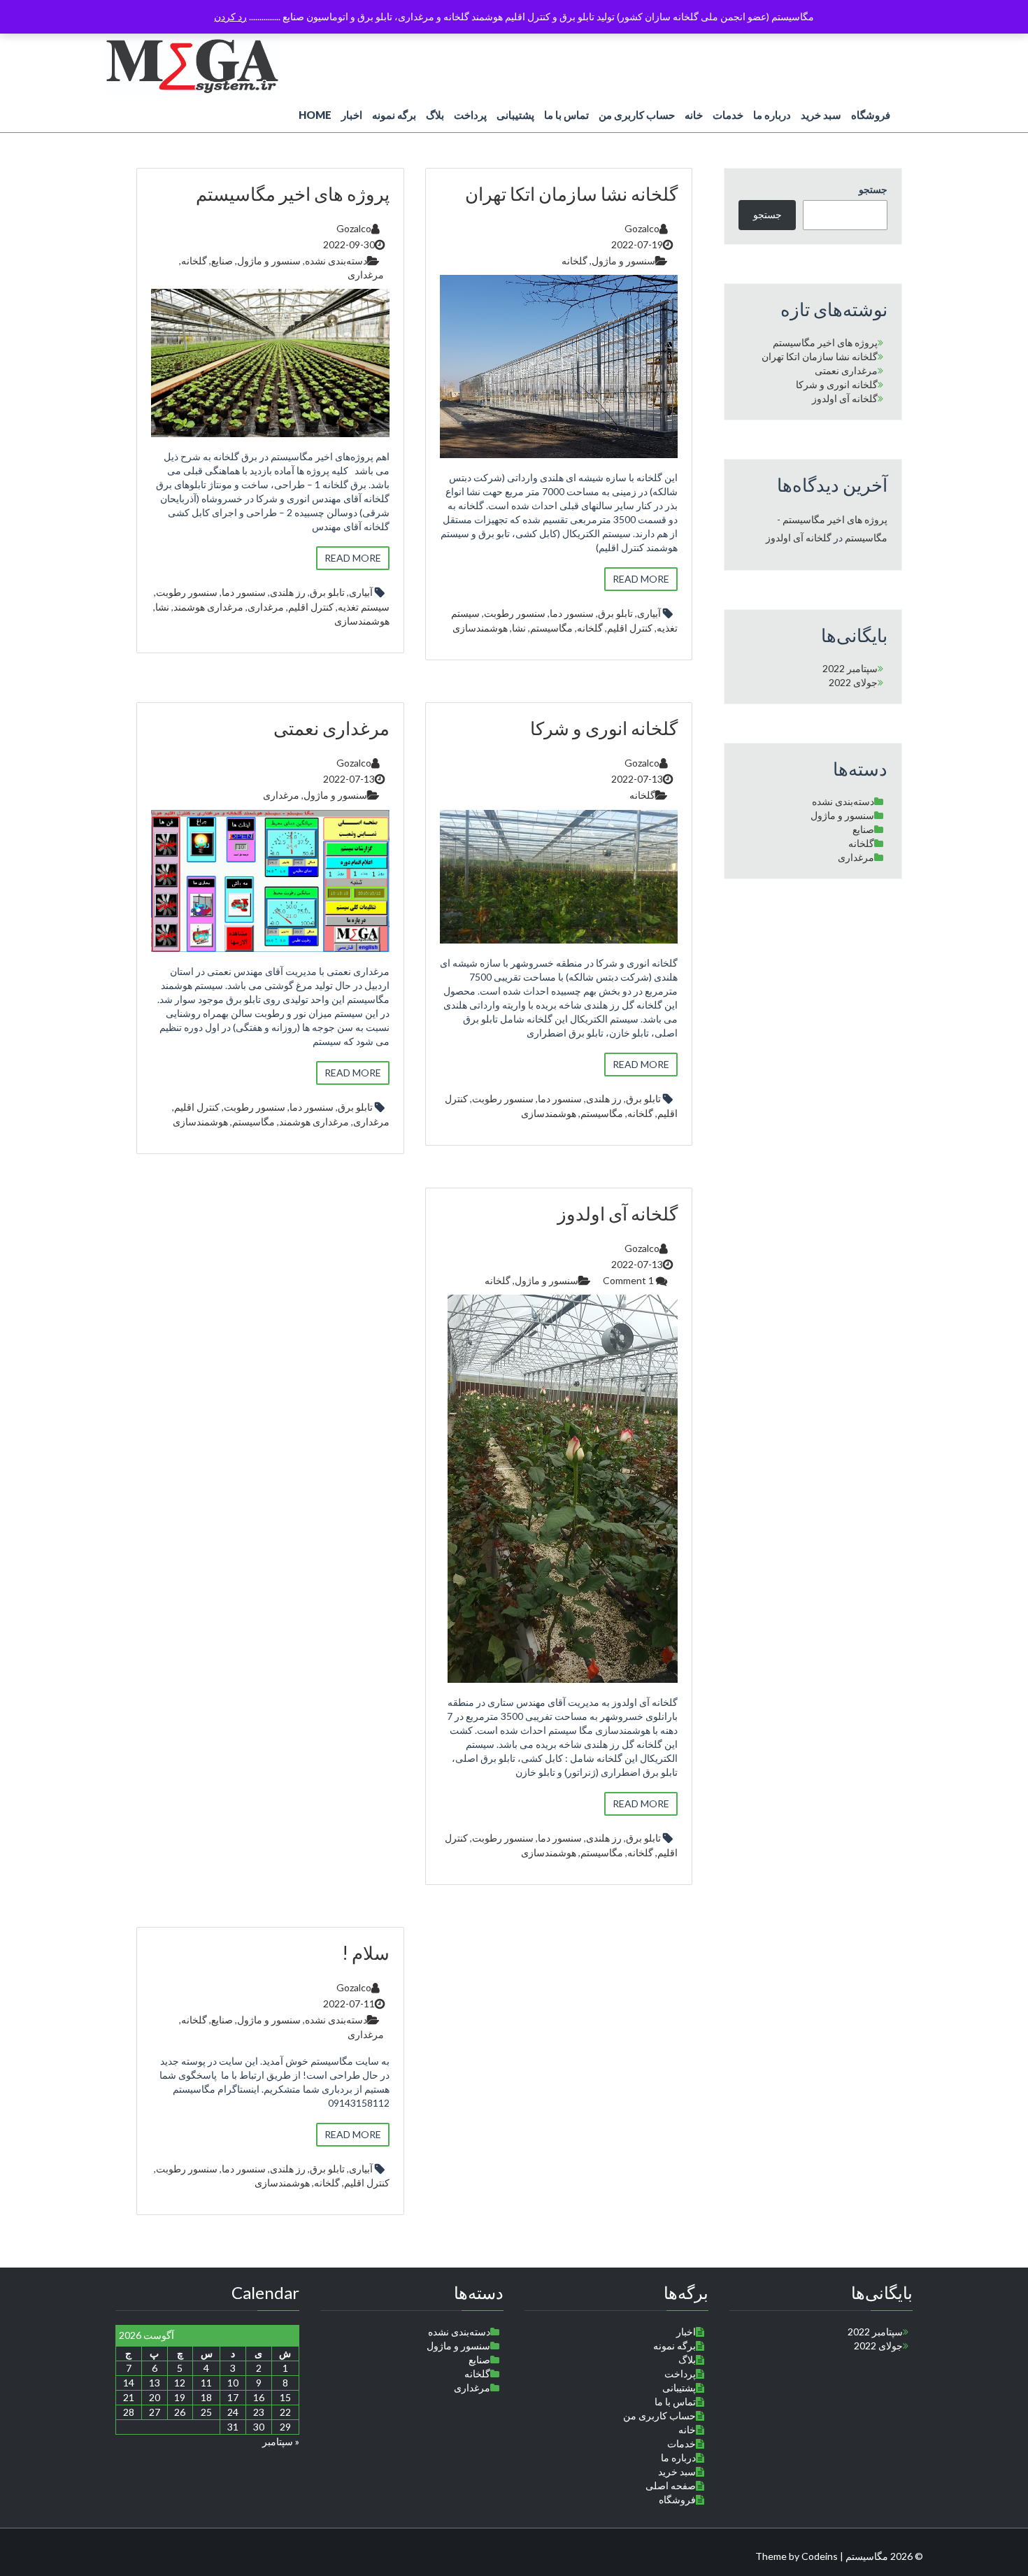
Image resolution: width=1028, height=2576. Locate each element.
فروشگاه (871, 115)
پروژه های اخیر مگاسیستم (293, 194)
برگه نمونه (394, 115)
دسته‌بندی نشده (336, 261)
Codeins (820, 2556)
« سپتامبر (281, 2441)
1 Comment (629, 1280)
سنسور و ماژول (269, 261)
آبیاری (361, 592)
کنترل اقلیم (311, 607)
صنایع (222, 261)
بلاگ (435, 115)
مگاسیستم (551, 628)
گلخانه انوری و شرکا (604, 728)
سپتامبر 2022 (850, 668)
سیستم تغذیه (364, 607)
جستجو (873, 189)
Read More (353, 558)
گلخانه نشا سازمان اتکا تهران (571, 194)
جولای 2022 (853, 682)
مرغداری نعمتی (331, 728)
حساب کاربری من (637, 115)
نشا (162, 607)
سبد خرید (821, 115)
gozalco (354, 228)
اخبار (352, 115)
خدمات (728, 115)
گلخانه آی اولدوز (617, 1214)
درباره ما (772, 115)
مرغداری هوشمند (208, 607)
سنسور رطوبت (187, 592)
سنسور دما (244, 592)
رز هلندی (288, 592)
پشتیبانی (515, 115)
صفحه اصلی (671, 2485)
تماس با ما (566, 115)
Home (315, 115)
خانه (694, 115)
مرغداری (366, 275)
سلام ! (366, 1953)
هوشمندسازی (362, 621)
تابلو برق (327, 592)
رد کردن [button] (230, 16)
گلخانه (194, 261)
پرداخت (470, 115)
